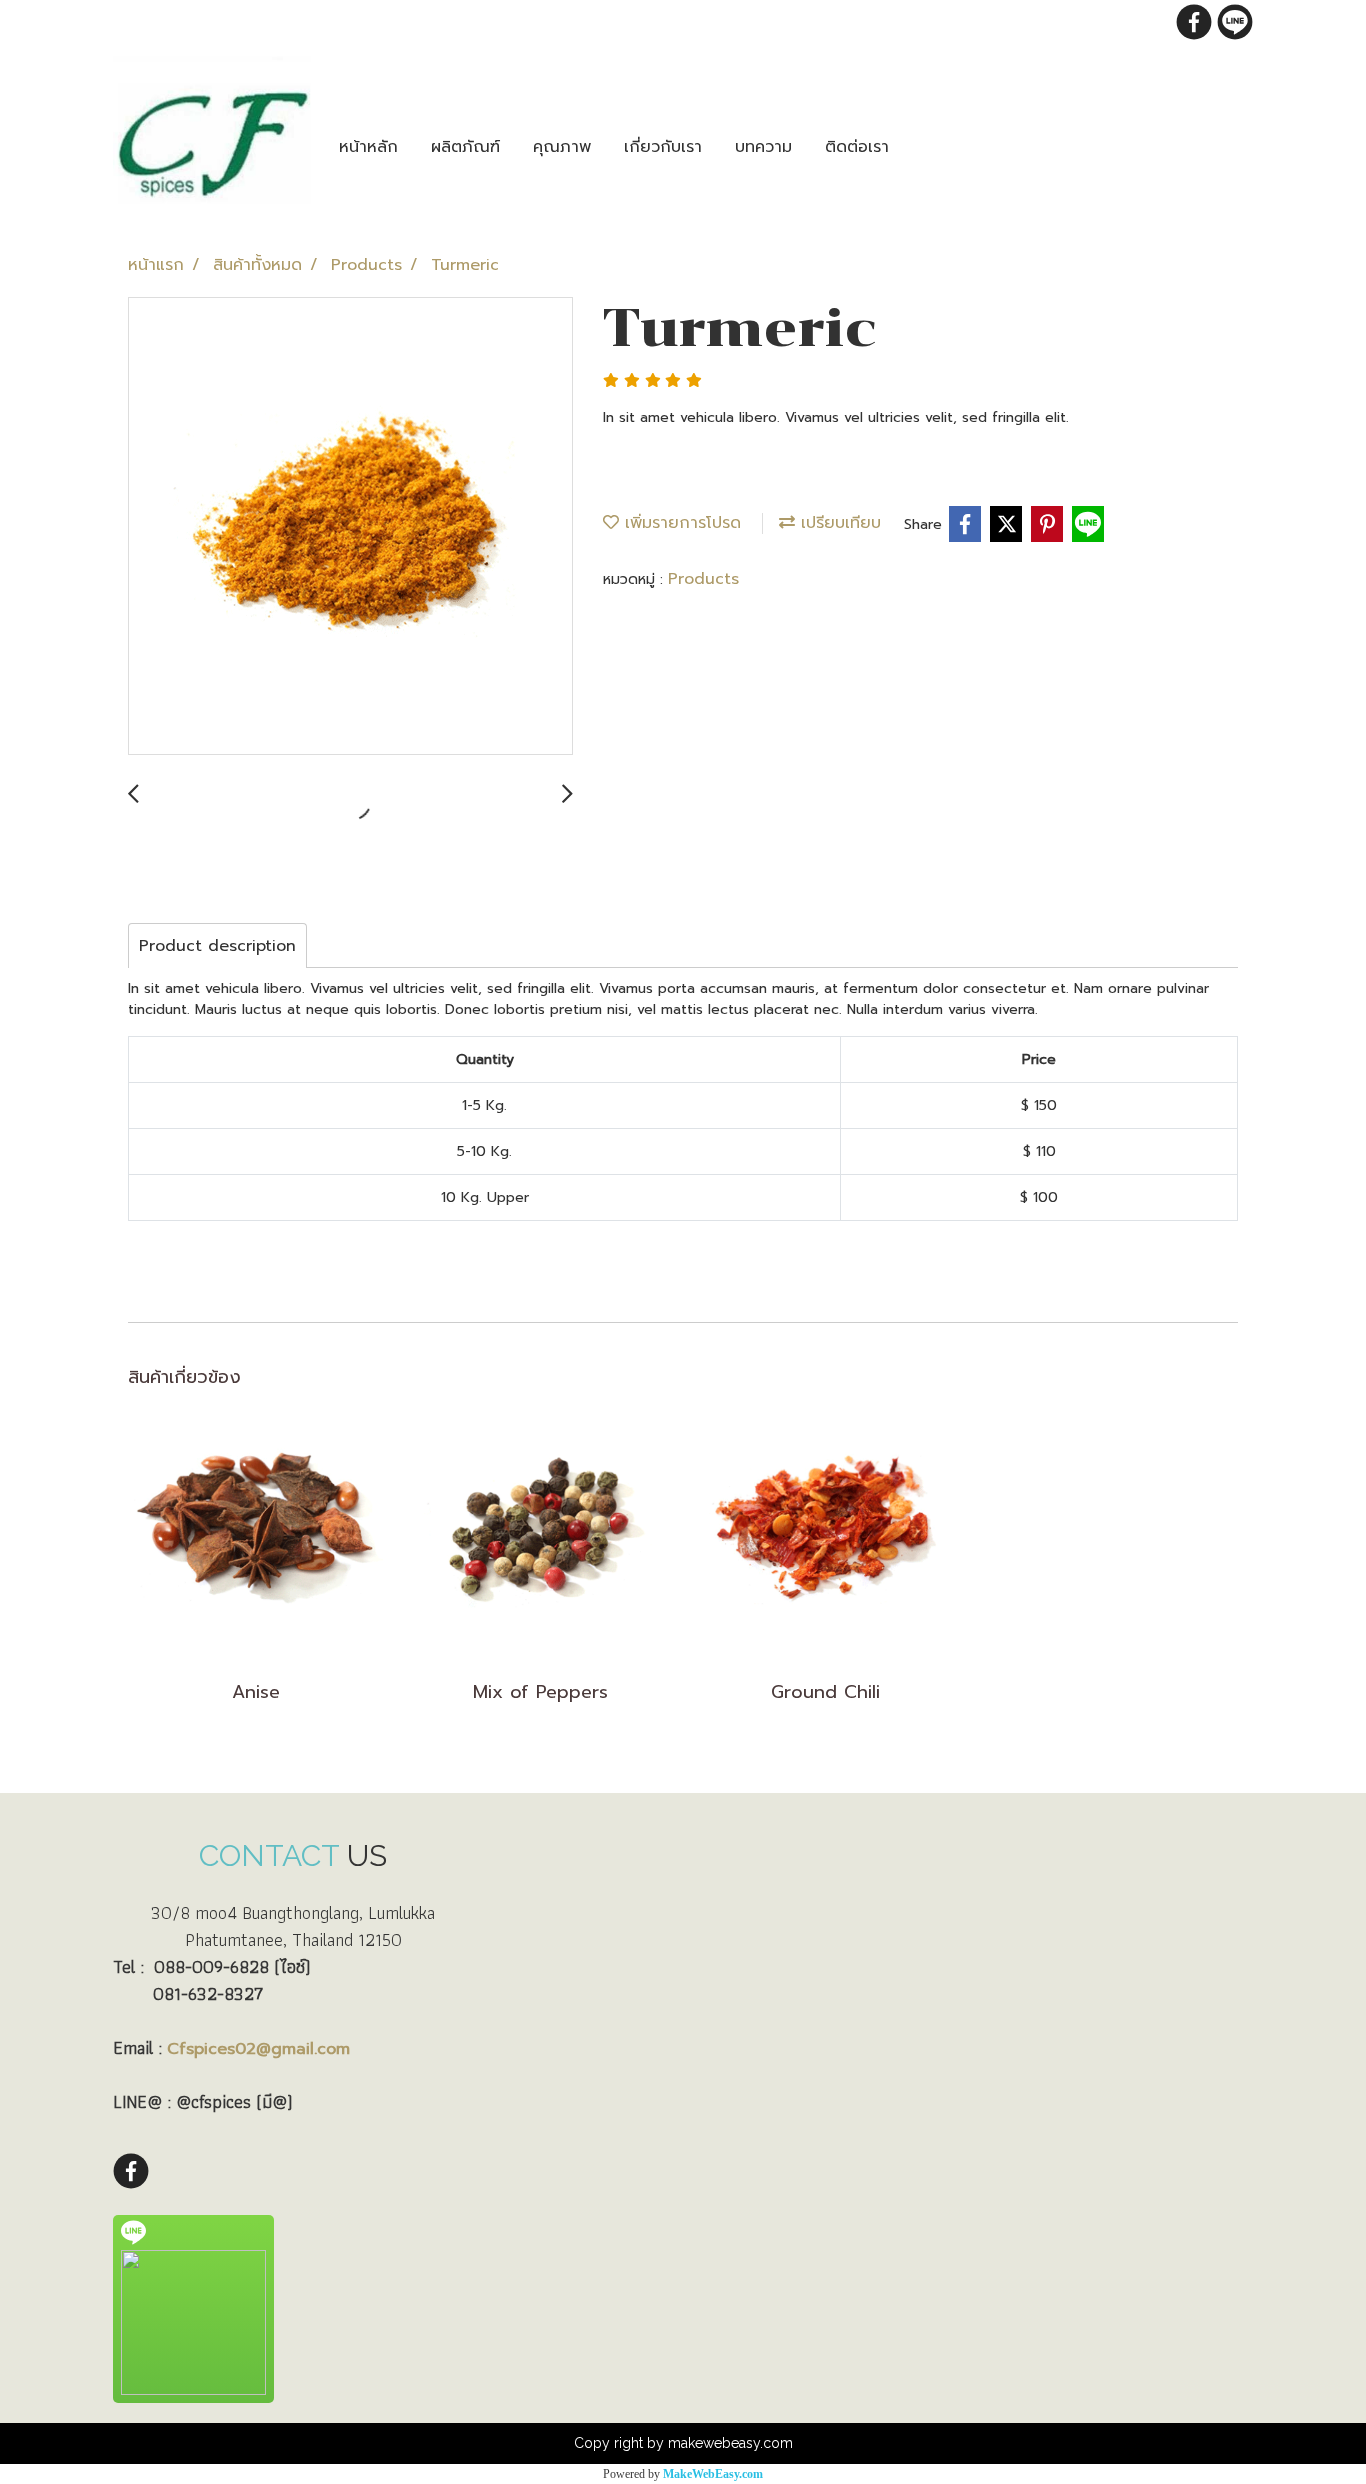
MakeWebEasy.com (713, 2474)
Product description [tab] (217, 946)
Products (703, 579)
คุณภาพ (562, 147)
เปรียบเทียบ (838, 523)
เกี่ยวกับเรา (663, 147)
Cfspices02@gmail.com (258, 2049)
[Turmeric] (350, 527)
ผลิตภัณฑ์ (465, 147)
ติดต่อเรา (857, 147)
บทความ (763, 147)
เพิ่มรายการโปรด (680, 523)
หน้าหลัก (368, 147)
